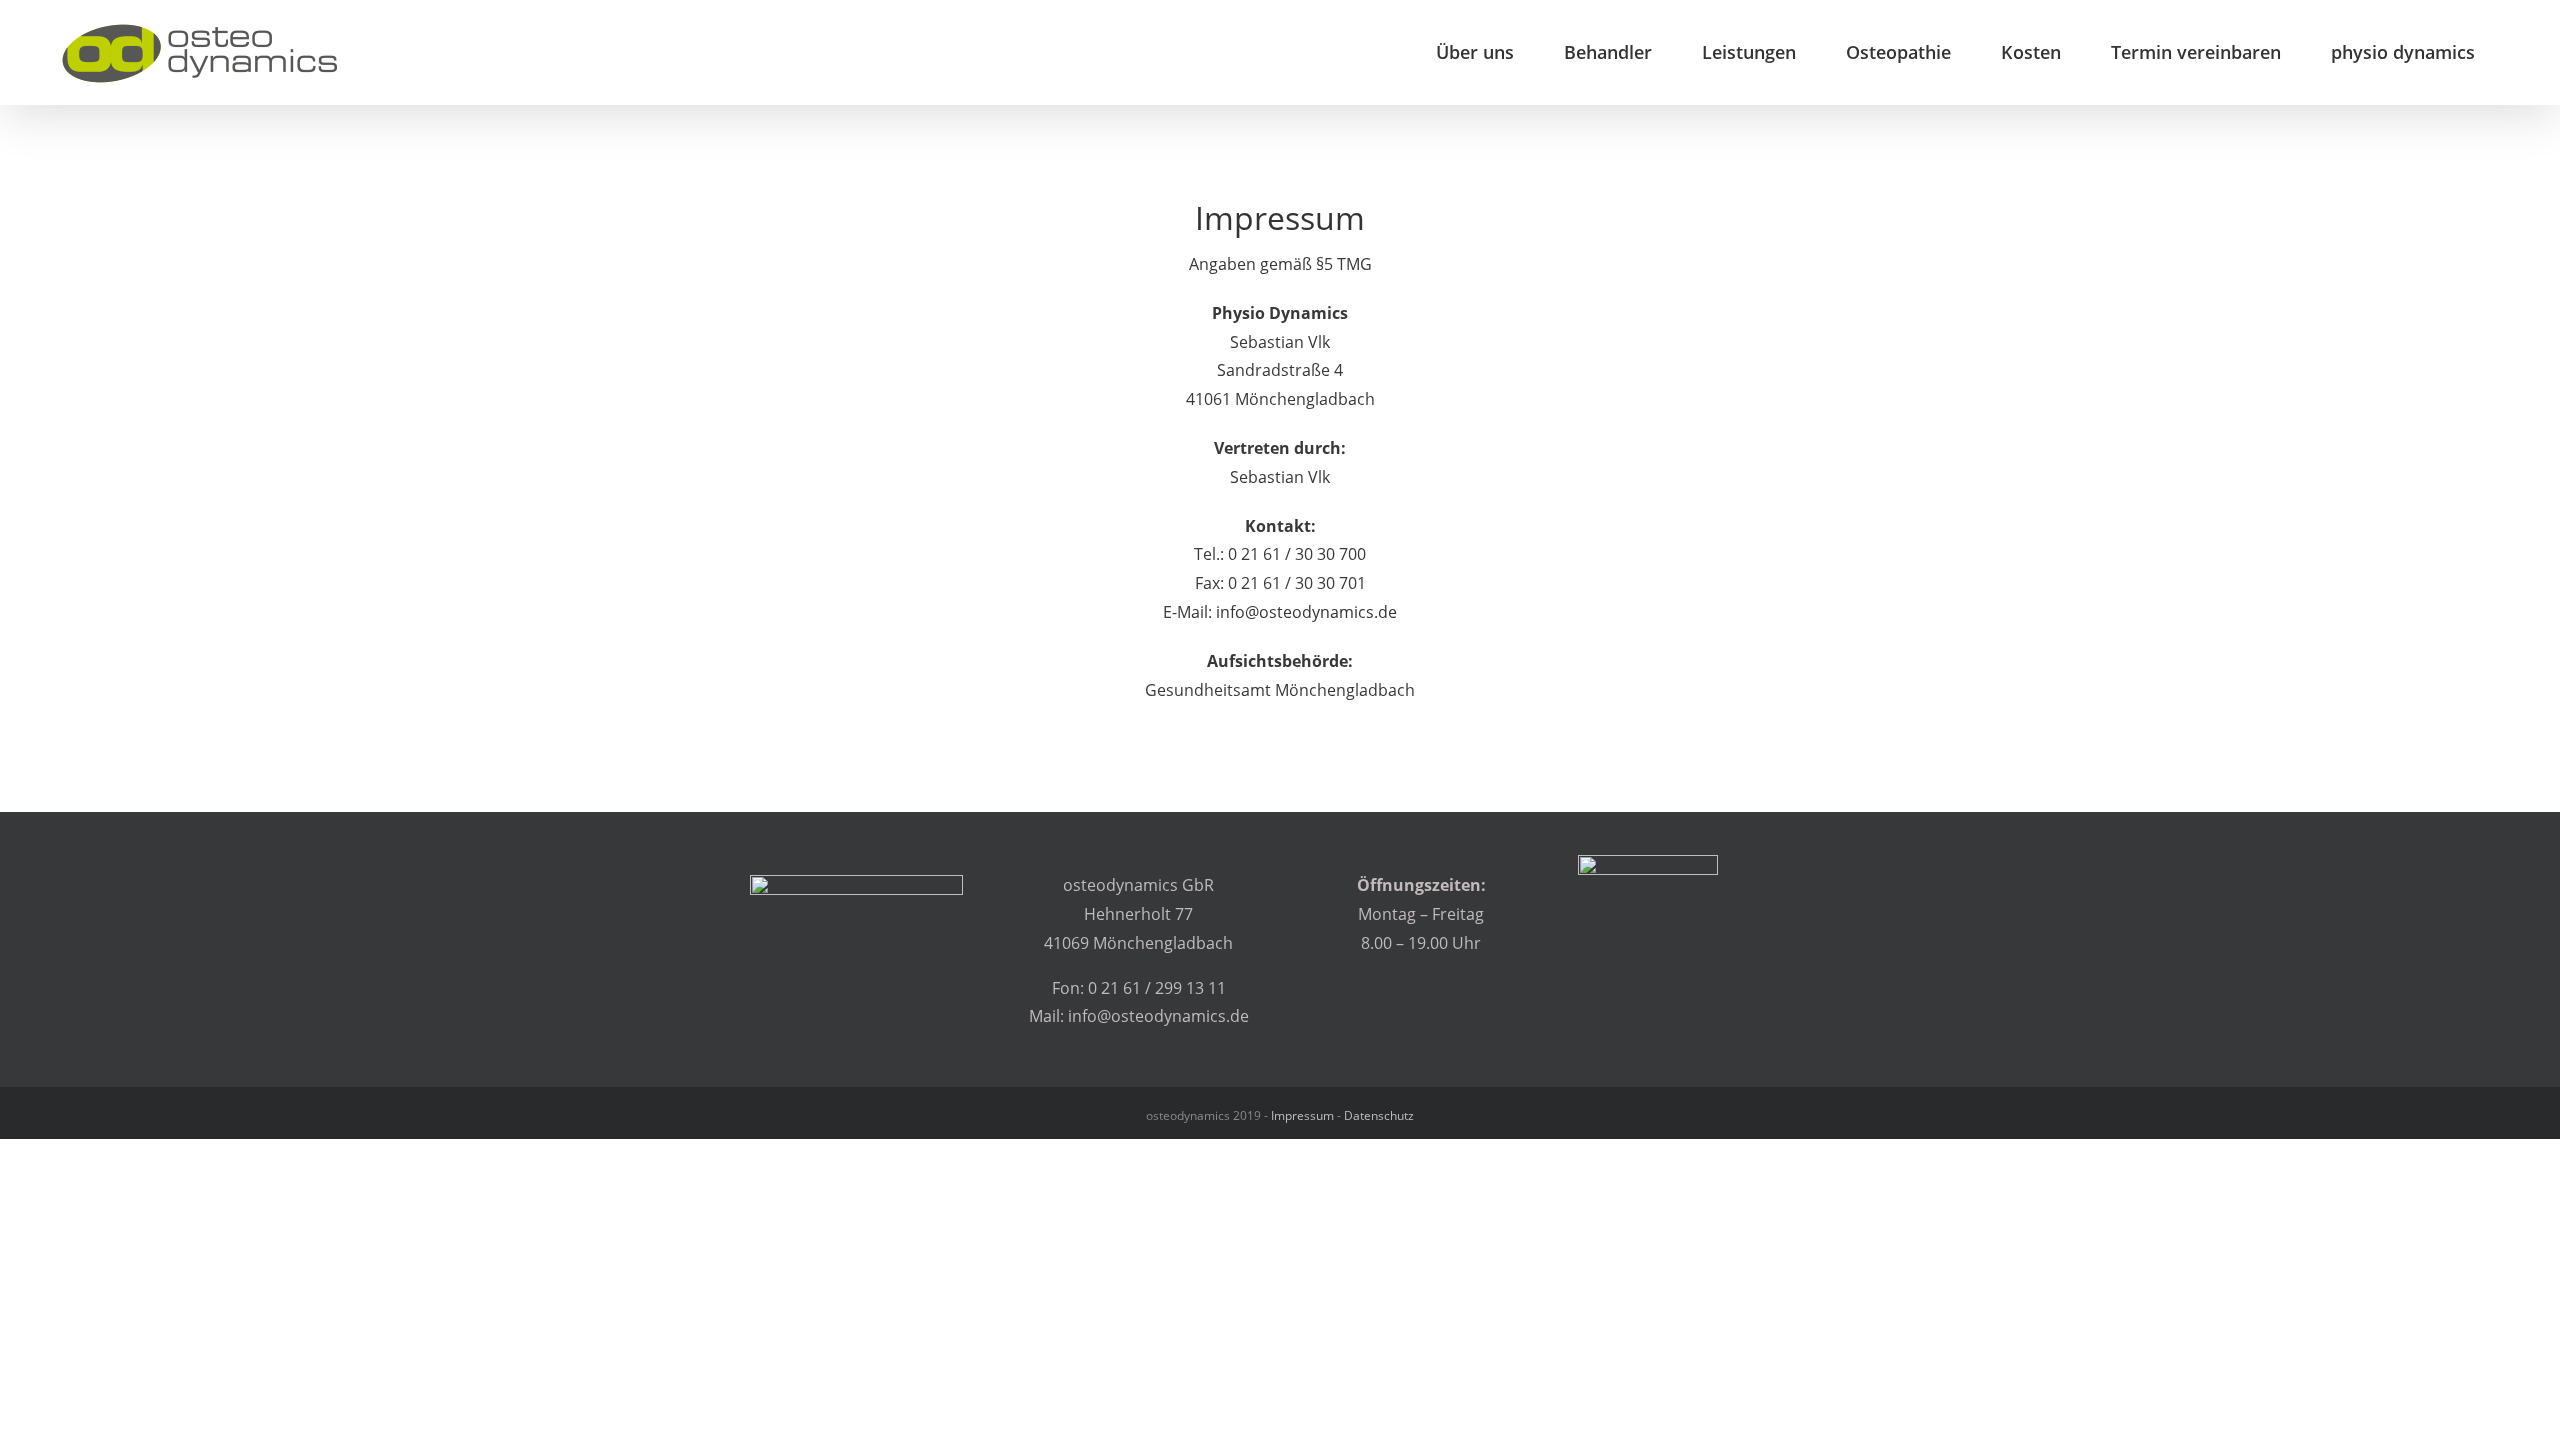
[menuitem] (1475, 52)
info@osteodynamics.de (1306, 612)
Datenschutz (1379, 1115)
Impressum (1302, 1115)
